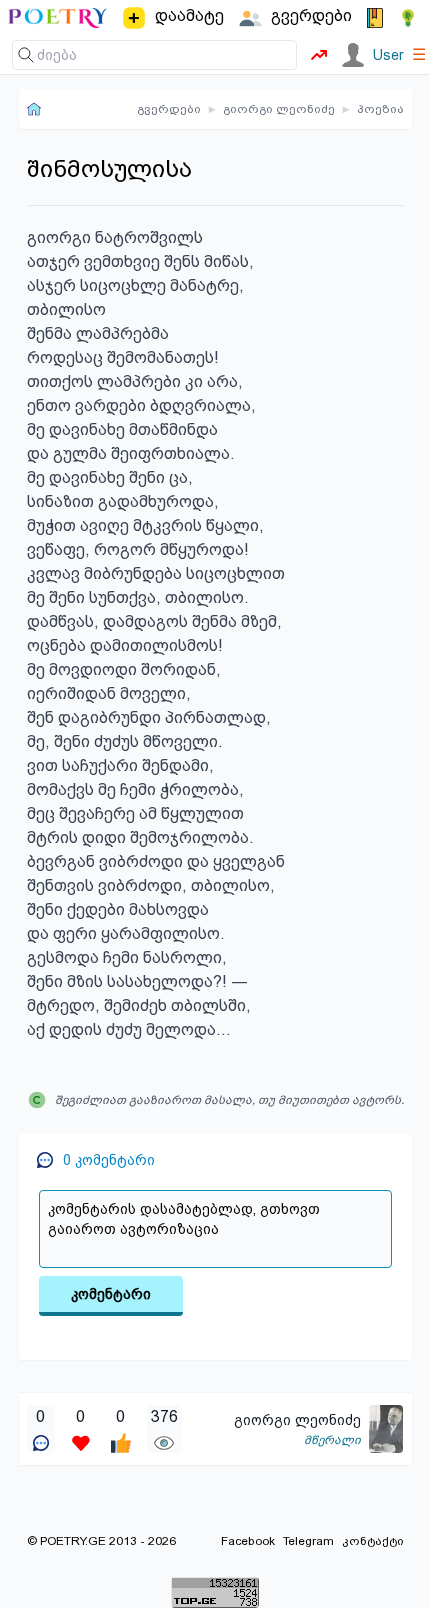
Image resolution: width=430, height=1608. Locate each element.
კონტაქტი (373, 1541)
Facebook (248, 1541)
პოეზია (380, 109)
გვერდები (169, 109)
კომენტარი (111, 1294)
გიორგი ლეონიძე (279, 109)
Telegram (308, 1541)
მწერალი (332, 1440)
